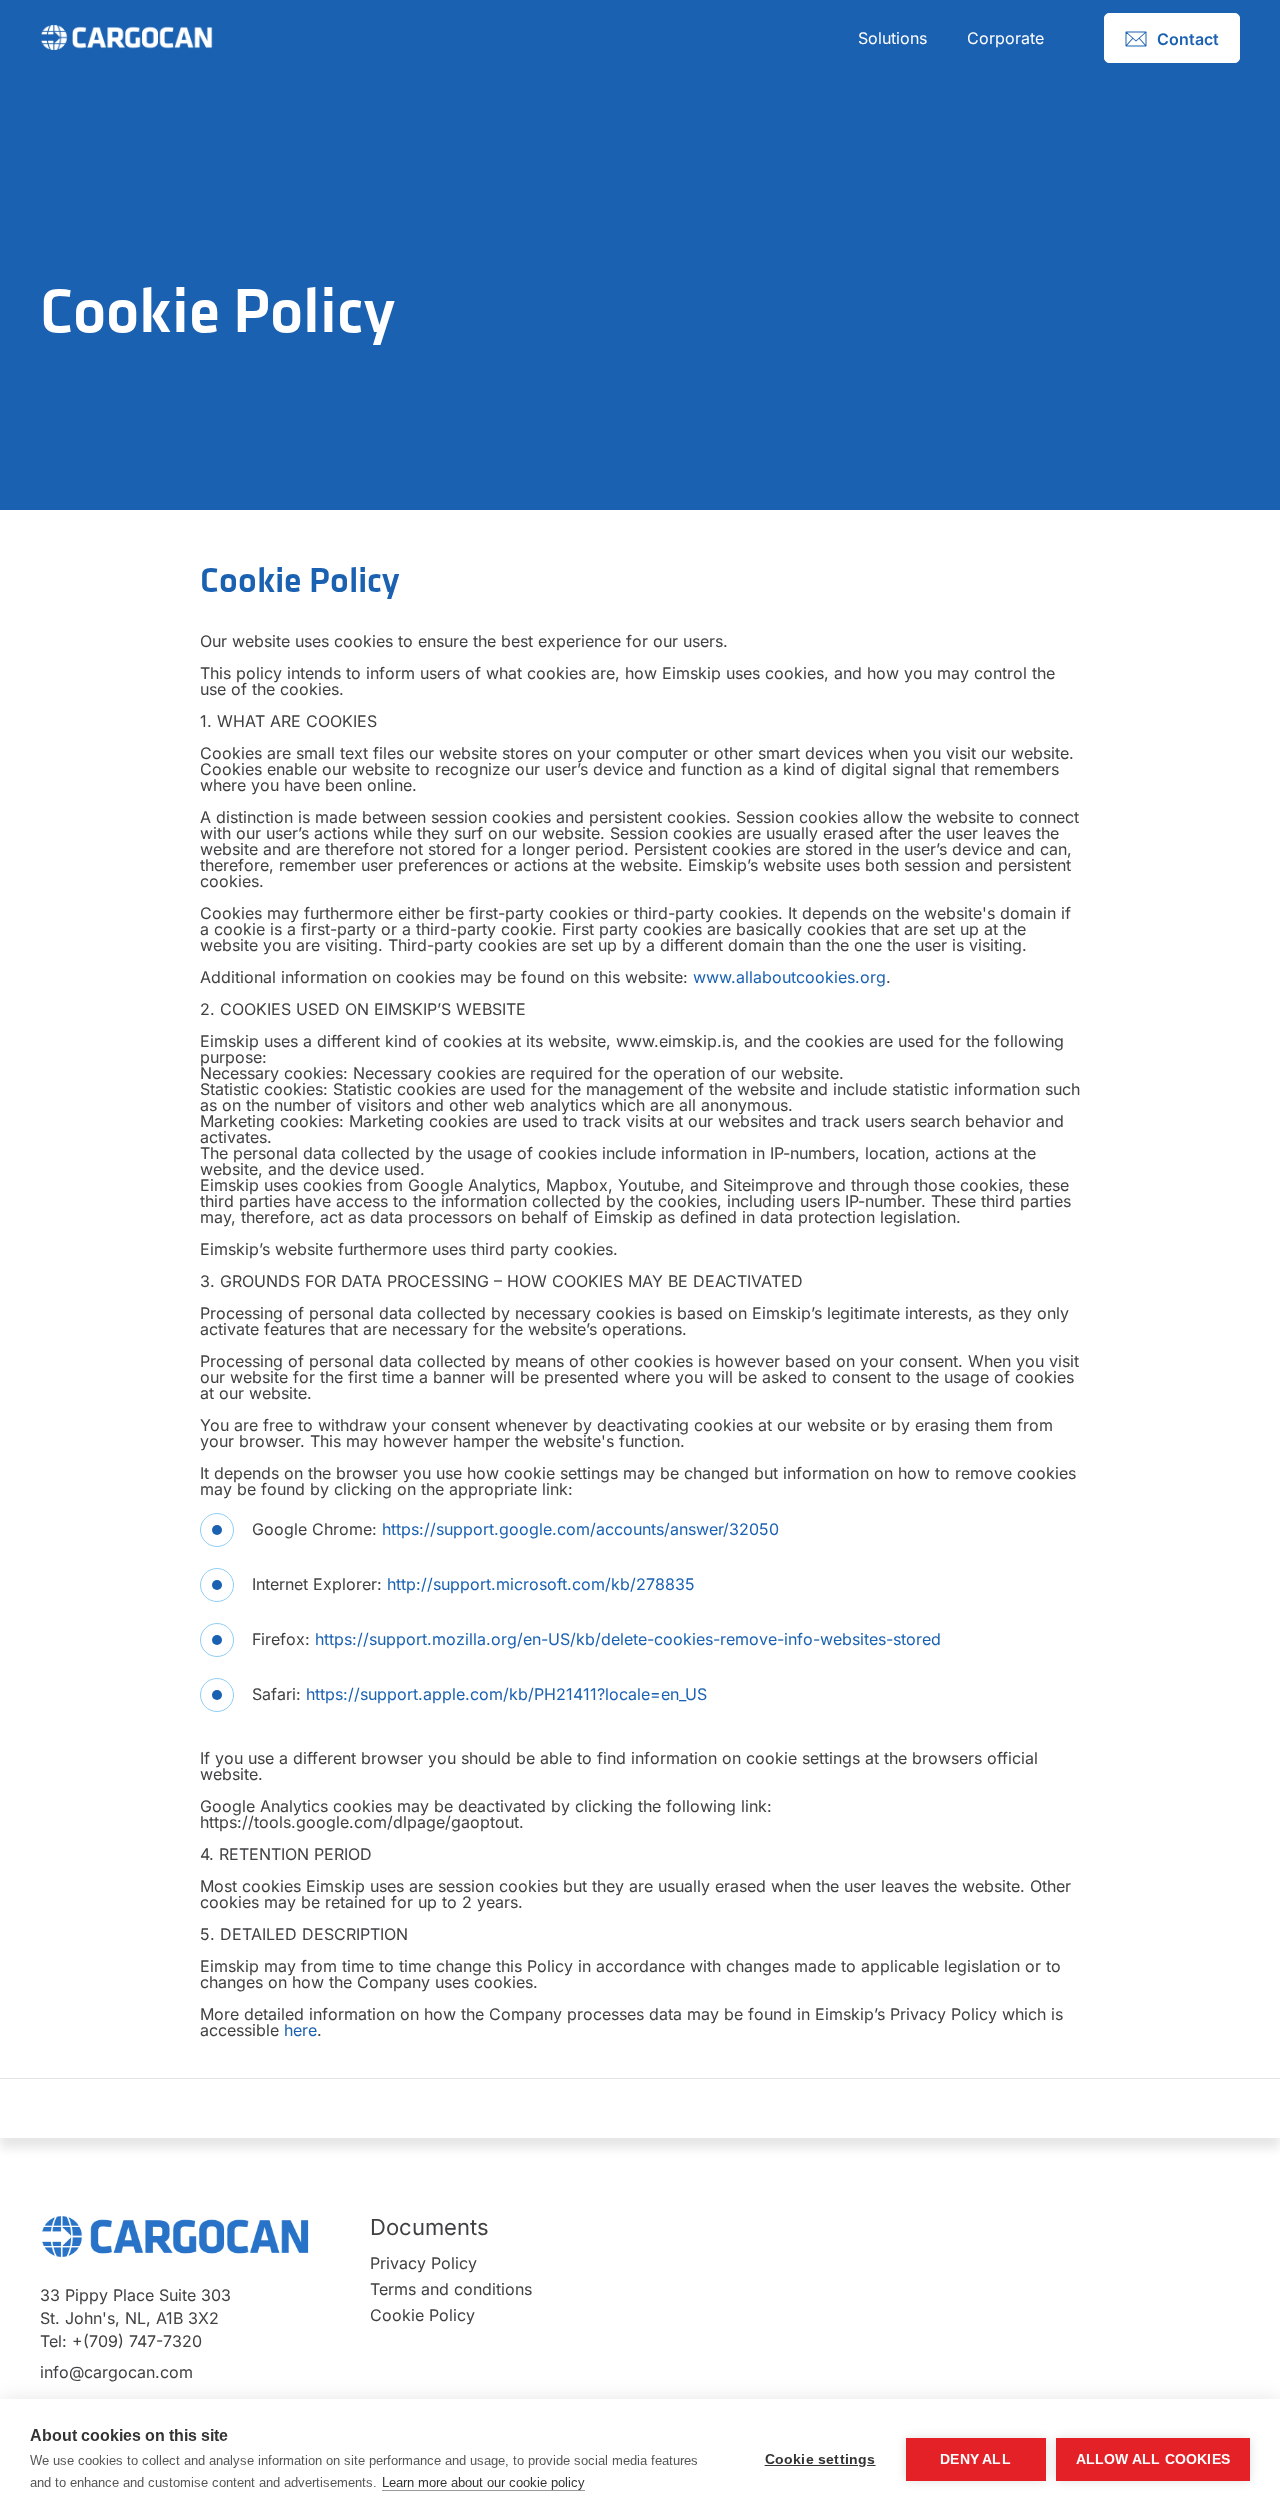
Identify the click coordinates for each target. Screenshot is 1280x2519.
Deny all (975, 2459)
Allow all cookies (1153, 2459)
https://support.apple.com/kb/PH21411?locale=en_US (506, 1694)
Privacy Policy (423, 2263)
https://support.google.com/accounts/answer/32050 (580, 1529)
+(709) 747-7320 (137, 2341)
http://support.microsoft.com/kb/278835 (541, 1584)
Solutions (892, 38)
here (300, 2030)
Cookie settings (820, 2459)
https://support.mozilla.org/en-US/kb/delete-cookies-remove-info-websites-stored (625, 1639)
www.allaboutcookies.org (789, 977)
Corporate (1005, 38)
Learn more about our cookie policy (483, 2482)
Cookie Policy (422, 2315)
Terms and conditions (451, 2289)
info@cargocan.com (116, 2372)
